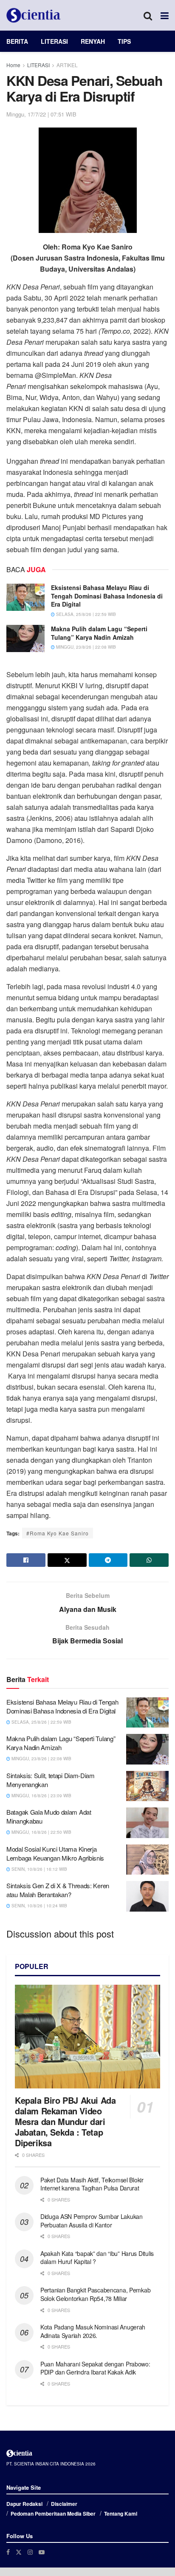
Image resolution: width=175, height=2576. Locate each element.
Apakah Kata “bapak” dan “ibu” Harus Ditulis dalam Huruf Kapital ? (97, 2258)
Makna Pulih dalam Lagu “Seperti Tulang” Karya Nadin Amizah (99, 633)
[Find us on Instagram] (30, 2552)
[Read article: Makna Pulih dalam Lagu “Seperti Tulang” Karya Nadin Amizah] (25, 638)
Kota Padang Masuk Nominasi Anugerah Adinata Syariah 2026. (93, 2331)
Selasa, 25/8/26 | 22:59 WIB (85, 614)
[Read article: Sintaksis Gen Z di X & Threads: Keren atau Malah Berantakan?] (147, 1896)
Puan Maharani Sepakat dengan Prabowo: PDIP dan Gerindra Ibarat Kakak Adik (95, 2368)
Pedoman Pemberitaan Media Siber (53, 2514)
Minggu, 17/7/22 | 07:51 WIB (41, 114)
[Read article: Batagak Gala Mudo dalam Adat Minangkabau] (147, 1823)
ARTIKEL (67, 65)
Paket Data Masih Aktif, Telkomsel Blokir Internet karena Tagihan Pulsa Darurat (92, 2184)
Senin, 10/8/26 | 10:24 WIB (39, 1906)
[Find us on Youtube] (42, 2552)
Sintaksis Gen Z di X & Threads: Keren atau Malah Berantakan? (58, 1890)
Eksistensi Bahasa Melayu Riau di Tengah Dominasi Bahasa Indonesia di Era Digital (107, 596)
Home (13, 65)
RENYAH (93, 41)
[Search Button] (148, 15)
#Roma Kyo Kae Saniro (58, 1533)
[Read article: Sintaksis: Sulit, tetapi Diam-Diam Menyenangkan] (147, 1786)
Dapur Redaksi (24, 2504)
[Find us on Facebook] (8, 2552)
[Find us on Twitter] (19, 2552)
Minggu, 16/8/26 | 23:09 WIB (41, 1796)
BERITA (17, 41)
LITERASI (54, 41)
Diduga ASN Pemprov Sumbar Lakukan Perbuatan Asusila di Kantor (92, 2221)
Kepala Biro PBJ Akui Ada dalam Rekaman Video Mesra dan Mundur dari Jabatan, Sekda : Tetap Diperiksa (65, 2121)
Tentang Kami (121, 2514)
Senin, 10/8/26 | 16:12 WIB (39, 1869)
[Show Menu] (165, 15)
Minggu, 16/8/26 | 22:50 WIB (41, 1832)
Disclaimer (64, 2504)
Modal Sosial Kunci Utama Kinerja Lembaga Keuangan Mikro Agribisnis (55, 1853)
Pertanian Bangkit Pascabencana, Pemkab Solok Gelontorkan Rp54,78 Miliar (95, 2294)
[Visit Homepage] (34, 15)
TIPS (124, 41)
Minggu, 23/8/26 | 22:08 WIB (85, 647)
